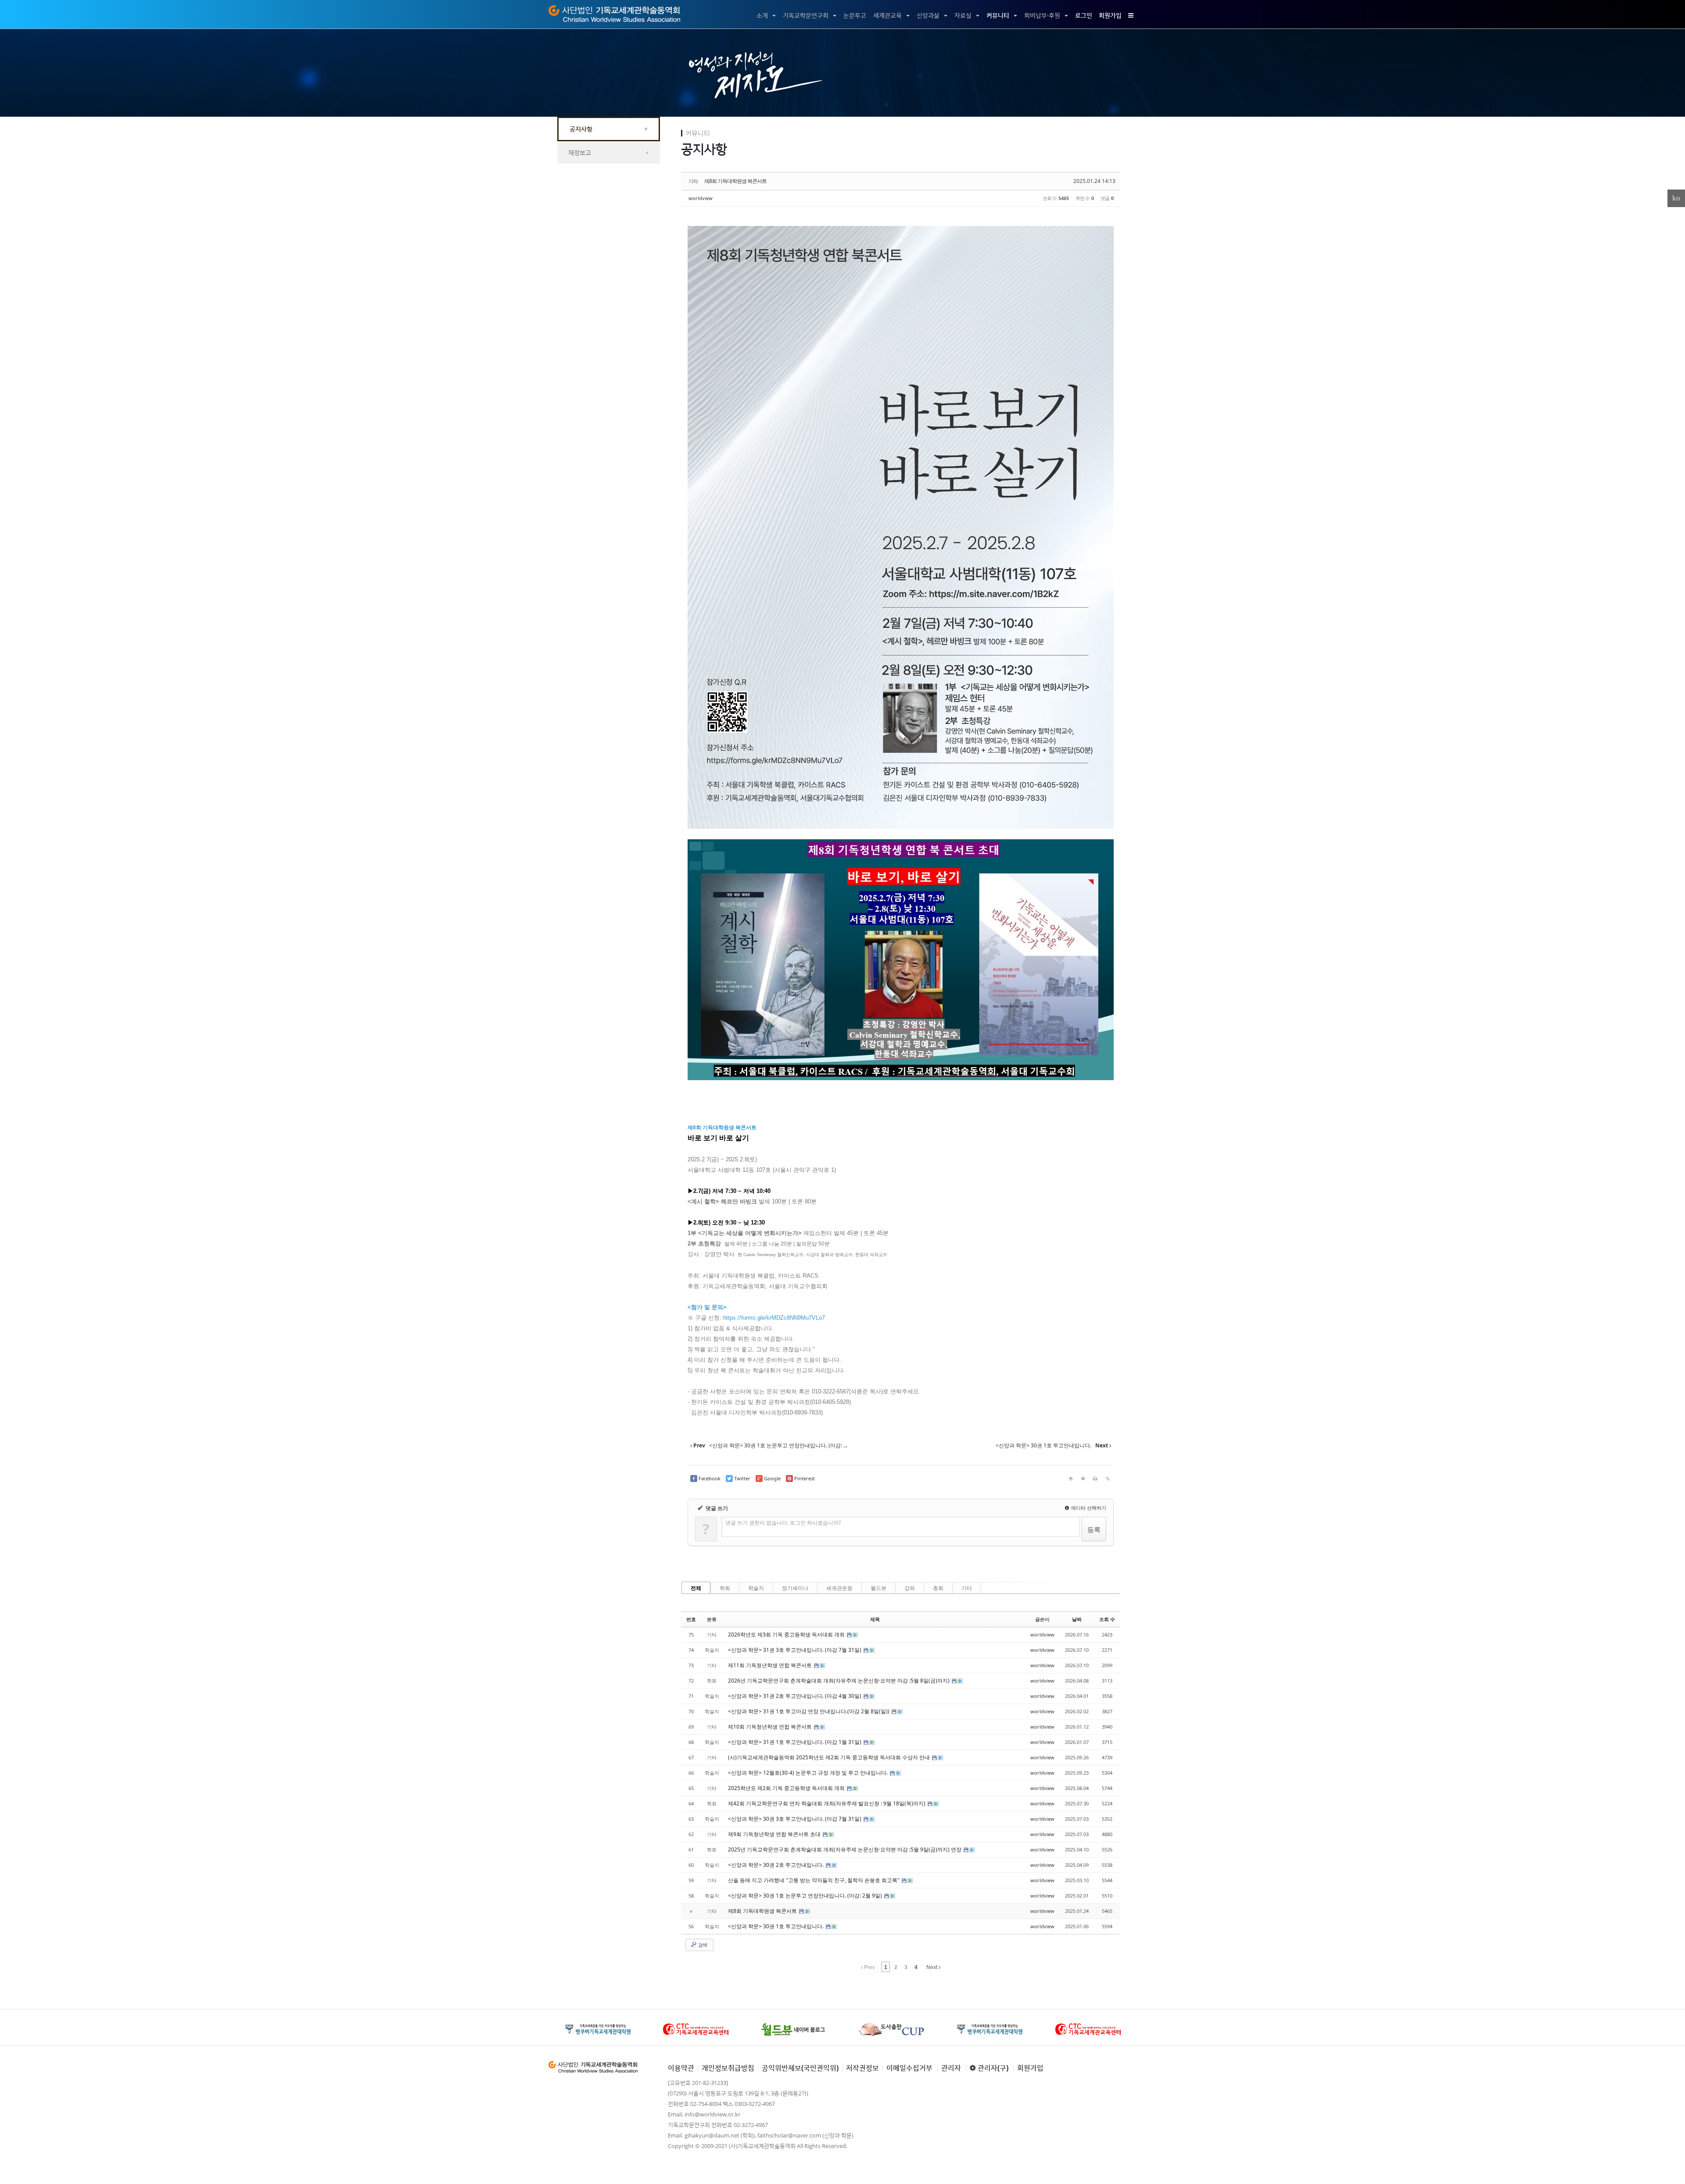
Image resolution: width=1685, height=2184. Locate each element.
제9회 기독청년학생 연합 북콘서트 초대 (775, 1834)
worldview (701, 198)
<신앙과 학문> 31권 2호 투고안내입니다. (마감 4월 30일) (795, 1696)
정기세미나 (795, 1588)
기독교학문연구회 (806, 15)
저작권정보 (862, 2068)
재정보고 (609, 152)
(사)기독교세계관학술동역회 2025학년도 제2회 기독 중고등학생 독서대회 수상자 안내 (830, 1757)
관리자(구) (992, 2068)
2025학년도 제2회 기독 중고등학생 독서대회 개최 (787, 1788)
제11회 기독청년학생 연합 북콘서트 (771, 1665)
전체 (696, 1588)
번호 (691, 1619)
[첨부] (1108, 1479)
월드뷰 (878, 1588)
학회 (725, 1588)
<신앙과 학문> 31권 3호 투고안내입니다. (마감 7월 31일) (795, 1650)
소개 (762, 15)
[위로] (1071, 1479)
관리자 (951, 2068)
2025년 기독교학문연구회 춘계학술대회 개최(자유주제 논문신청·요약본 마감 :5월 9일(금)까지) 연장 (845, 1849)
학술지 (756, 1588)
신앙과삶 (928, 15)
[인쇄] (1095, 1479)
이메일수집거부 (909, 2068)
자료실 (963, 15)
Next (932, 1967)
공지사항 (609, 129)
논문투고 (855, 15)
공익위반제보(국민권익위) (800, 2068)
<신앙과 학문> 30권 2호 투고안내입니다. (776, 1865)
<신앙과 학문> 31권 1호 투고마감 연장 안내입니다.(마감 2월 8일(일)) (809, 1711)
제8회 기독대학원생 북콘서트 (735, 181)
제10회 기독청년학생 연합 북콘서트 (771, 1727)
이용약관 (681, 2068)
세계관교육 (887, 15)
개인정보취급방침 (728, 2068)
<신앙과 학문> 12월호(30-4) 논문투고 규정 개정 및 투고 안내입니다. (808, 1773)
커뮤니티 (998, 15)
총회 (938, 1588)
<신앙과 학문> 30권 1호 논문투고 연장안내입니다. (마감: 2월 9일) (806, 1896)
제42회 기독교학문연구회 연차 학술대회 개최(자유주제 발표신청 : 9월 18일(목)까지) (827, 1803)
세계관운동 (839, 1588)
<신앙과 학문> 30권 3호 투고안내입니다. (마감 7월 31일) (795, 1819)
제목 (875, 1619)
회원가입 (1110, 15)
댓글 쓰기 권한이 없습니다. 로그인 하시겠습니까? (783, 1523)
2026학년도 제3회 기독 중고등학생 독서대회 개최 (787, 1634)
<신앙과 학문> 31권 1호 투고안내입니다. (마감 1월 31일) (795, 1742)
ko (1676, 198)
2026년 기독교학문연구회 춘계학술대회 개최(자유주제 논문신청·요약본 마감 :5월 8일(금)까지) (839, 1681)
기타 (967, 1588)
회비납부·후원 (1042, 15)
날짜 (1077, 1619)
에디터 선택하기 (1088, 1508)
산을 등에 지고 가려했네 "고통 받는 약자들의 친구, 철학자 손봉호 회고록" (814, 1880)
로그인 (1084, 15)
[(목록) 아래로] (1083, 1479)
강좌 (910, 1588)
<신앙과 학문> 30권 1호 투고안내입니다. (776, 1926)
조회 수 (1107, 1619)
